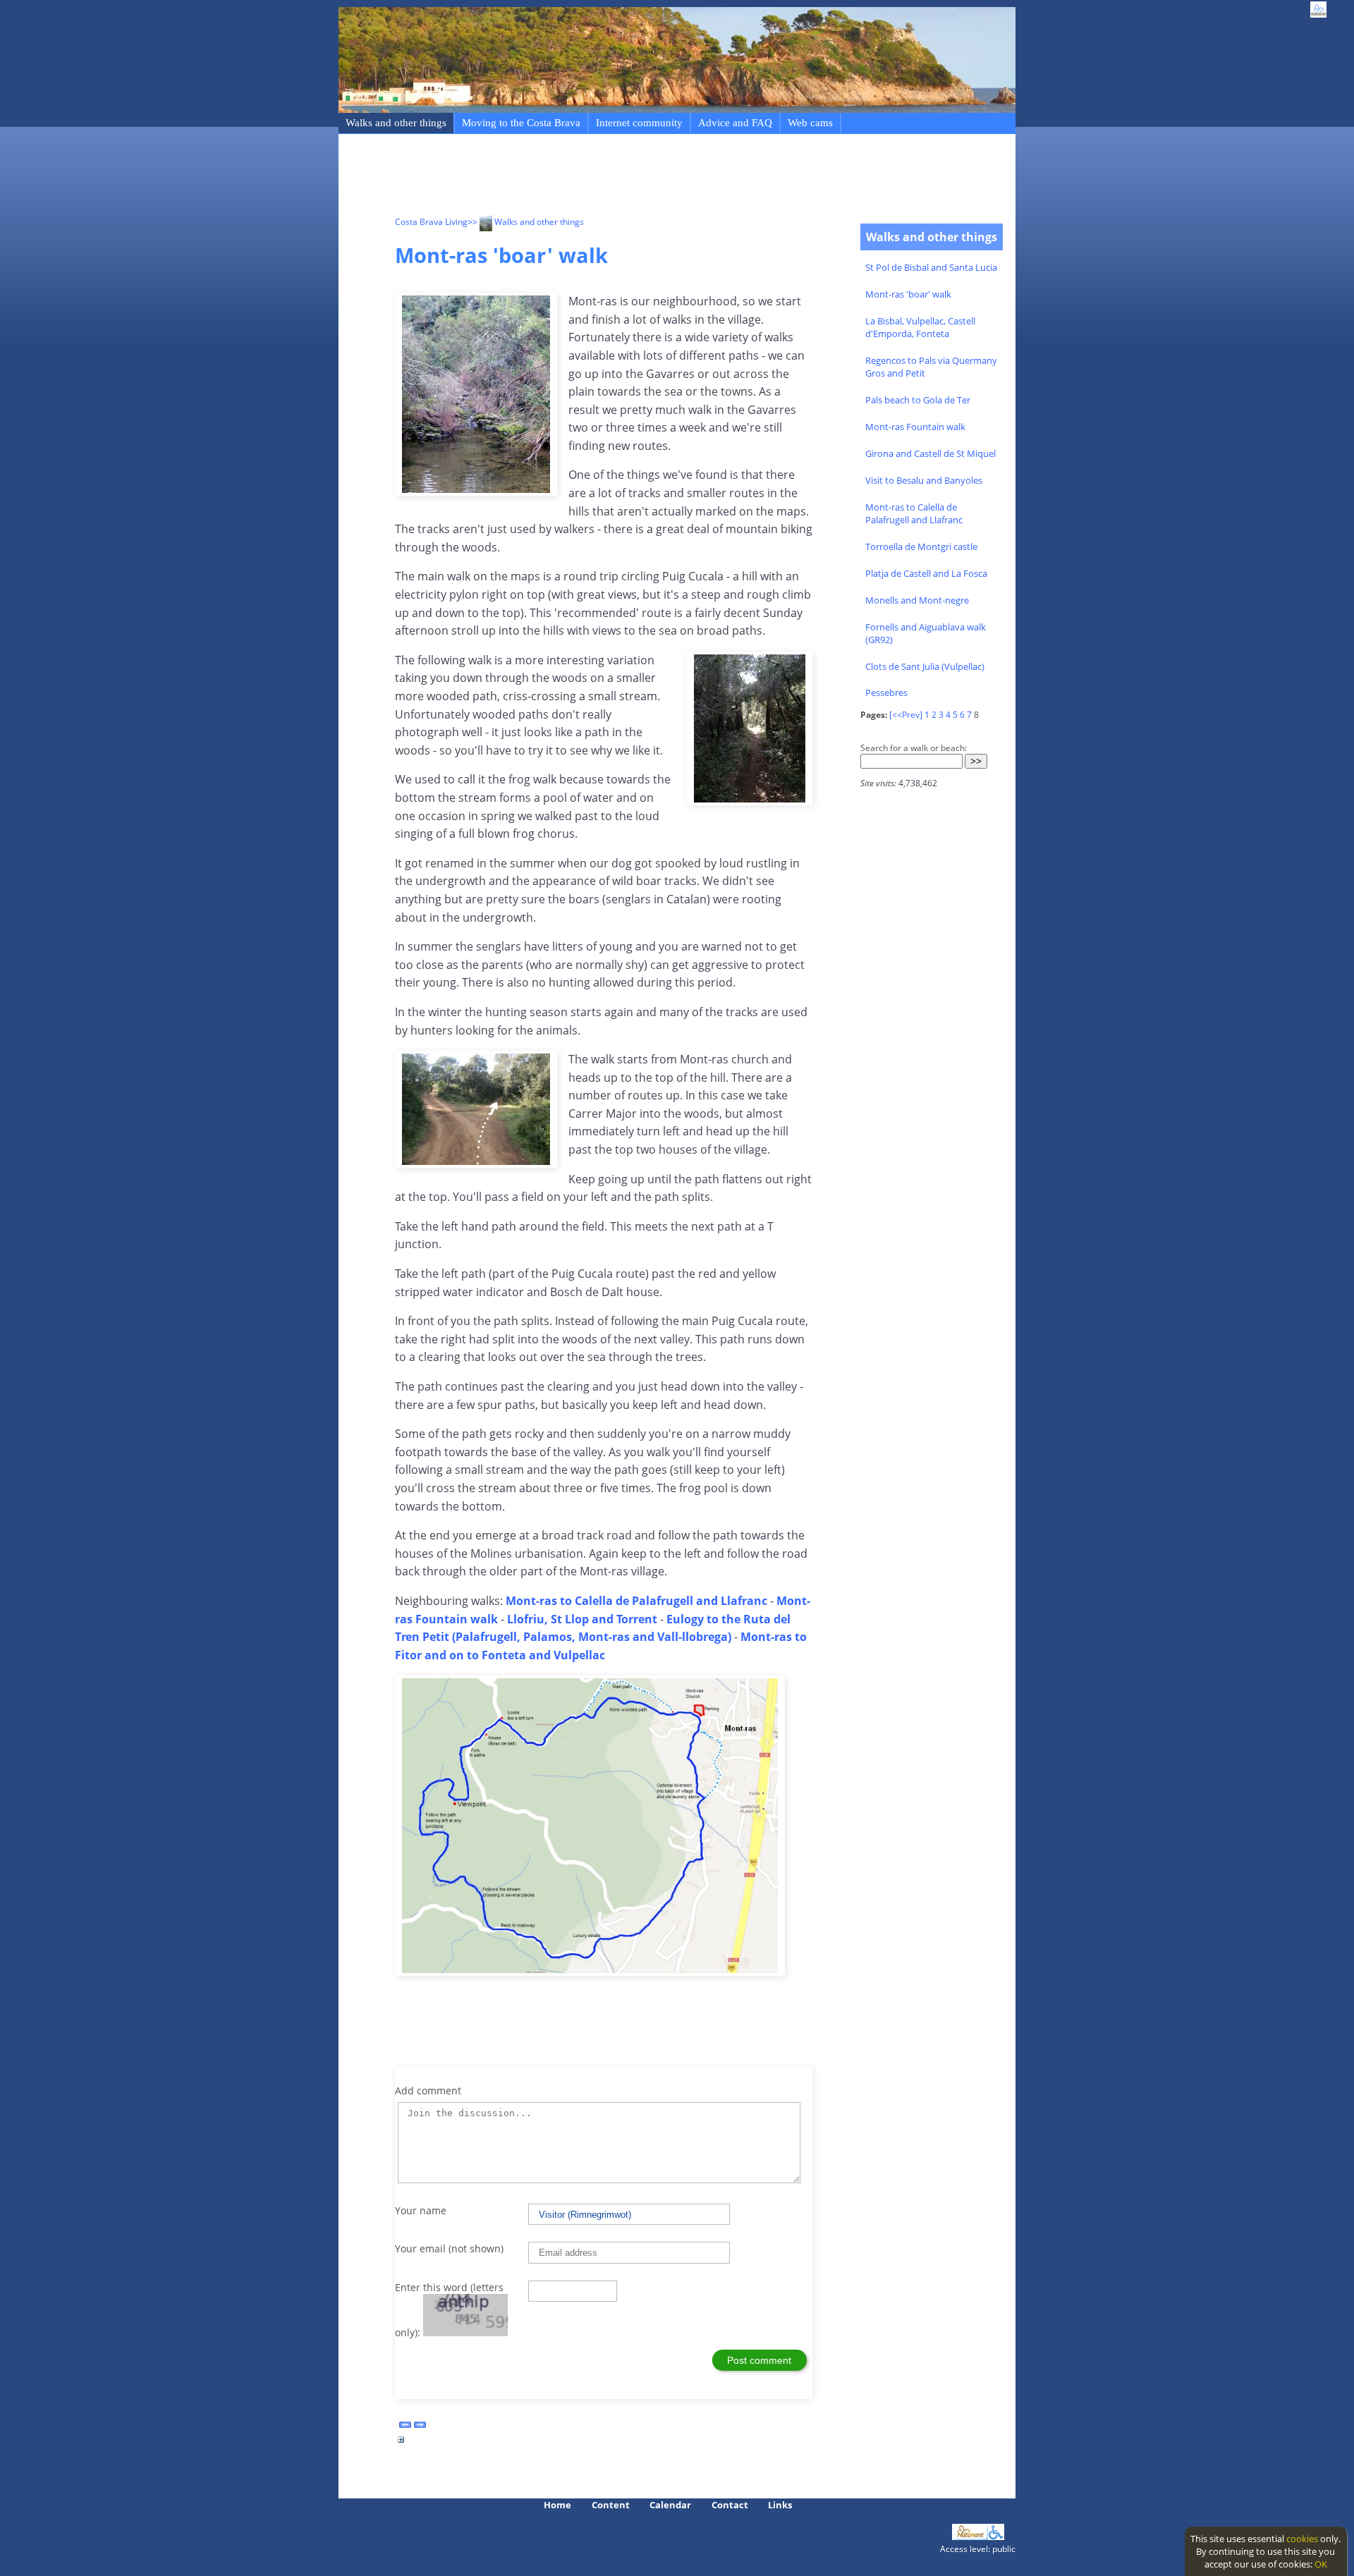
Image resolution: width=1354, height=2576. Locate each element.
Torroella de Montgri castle (921, 547)
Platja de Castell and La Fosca (926, 573)
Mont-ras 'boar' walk (908, 294)
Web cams (810, 123)
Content (611, 2505)
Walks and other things (396, 123)
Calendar (670, 2505)
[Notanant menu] (970, 2537)
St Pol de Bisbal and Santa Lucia (931, 267)
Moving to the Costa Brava (521, 123)
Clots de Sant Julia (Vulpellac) (925, 666)
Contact (730, 2505)
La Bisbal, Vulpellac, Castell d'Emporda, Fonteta (920, 327)
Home (557, 2505)
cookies (1302, 2539)
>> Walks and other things (526, 222)
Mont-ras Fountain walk (915, 427)
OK (1321, 2564)
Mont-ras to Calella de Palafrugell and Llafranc (914, 513)
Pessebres (886, 692)
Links (780, 2505)
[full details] (401, 2443)
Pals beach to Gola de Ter (918, 400)
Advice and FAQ (735, 123)
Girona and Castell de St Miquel (931, 453)
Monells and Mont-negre (917, 600)
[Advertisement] (652, 177)
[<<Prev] (906, 715)
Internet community (639, 123)
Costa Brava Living (431, 222)
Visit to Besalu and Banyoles (924, 480)
